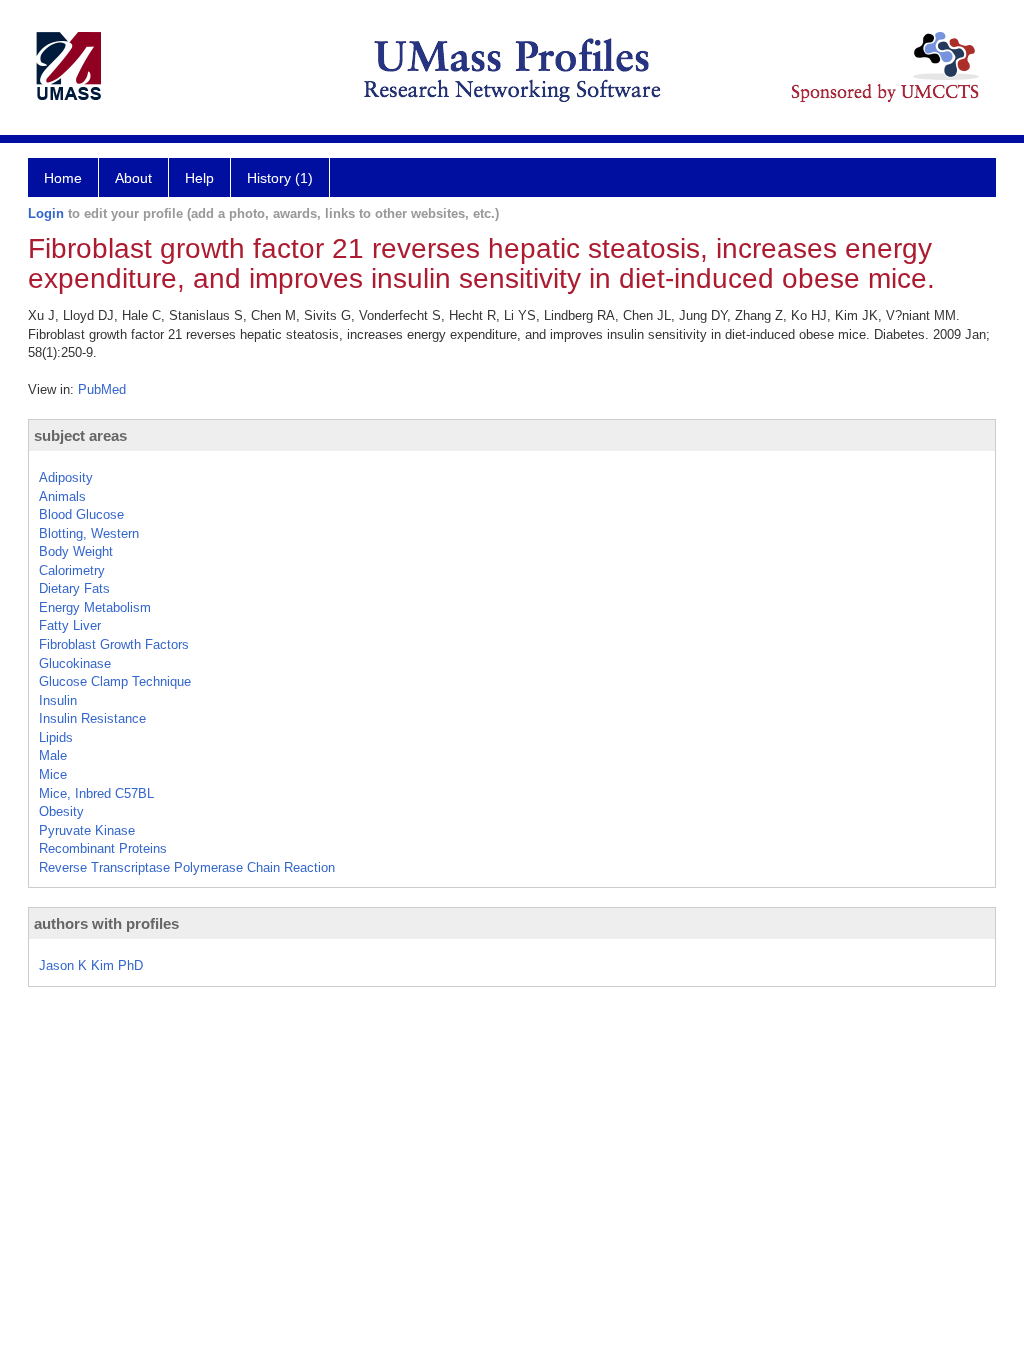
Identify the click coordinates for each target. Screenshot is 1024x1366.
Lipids (56, 737)
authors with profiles (106, 923)
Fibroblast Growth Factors (114, 644)
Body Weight (76, 551)
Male (53, 755)
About (133, 178)
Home (63, 178)
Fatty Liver (70, 625)
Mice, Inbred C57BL (96, 793)
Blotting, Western (89, 533)
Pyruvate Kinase (87, 830)
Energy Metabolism (95, 607)
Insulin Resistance (92, 718)
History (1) (280, 178)
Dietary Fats (74, 588)
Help (199, 178)
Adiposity (66, 477)
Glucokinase (75, 663)
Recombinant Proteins (103, 848)
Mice (53, 774)
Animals (62, 496)
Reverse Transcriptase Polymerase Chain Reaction (187, 867)
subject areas (80, 435)
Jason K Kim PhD (91, 965)
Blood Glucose (81, 514)
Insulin (58, 700)
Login (46, 213)
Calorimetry (72, 570)
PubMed (102, 389)
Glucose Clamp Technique (115, 681)
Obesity (61, 811)
